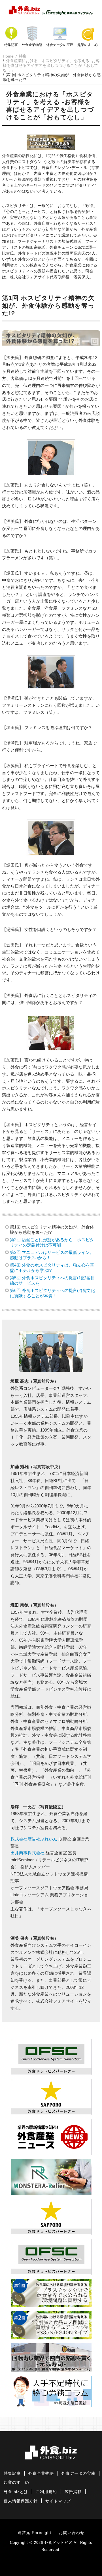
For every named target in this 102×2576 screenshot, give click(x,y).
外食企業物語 (32, 45)
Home (8, 56)
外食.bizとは (16, 2492)
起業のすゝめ (88, 45)
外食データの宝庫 (60, 45)
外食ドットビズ (58, 2543)
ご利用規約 (46, 2492)
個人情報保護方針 (21, 2501)
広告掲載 (73, 2492)
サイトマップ (58, 2501)
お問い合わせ (72, 2533)
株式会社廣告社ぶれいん (34, 1839)
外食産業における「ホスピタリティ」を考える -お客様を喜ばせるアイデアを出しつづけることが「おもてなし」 (51, 65)
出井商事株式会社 (27, 1853)
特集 (23, 56)
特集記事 (11, 45)
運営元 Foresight (34, 2533)
